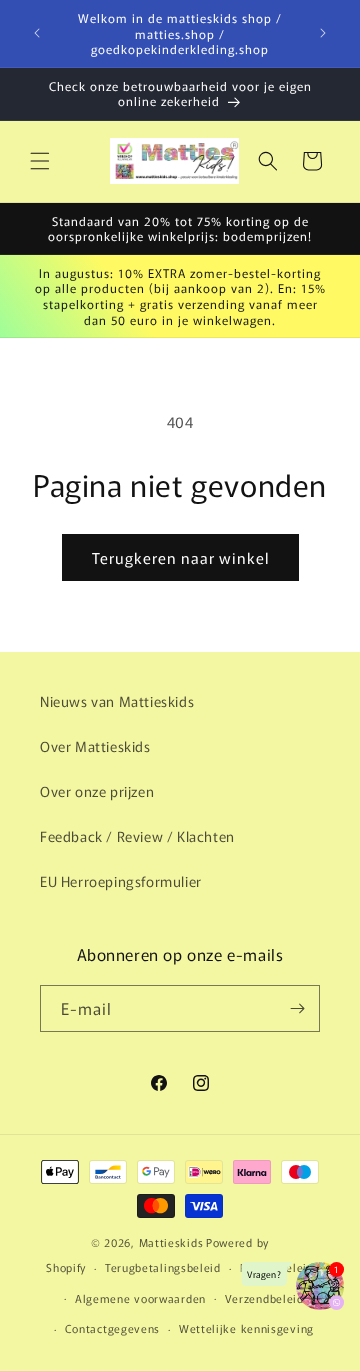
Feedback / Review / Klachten (137, 836)
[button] (40, 161)
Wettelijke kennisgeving (246, 1328)
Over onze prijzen (97, 791)
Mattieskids (171, 1242)
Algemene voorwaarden (140, 1298)
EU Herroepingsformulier (121, 881)
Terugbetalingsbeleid (163, 1267)
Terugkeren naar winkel (180, 557)
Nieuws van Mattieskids (117, 701)
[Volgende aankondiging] (323, 33)
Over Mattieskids (95, 746)
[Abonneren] (297, 1008)
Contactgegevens (113, 1328)
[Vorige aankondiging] (37, 33)
